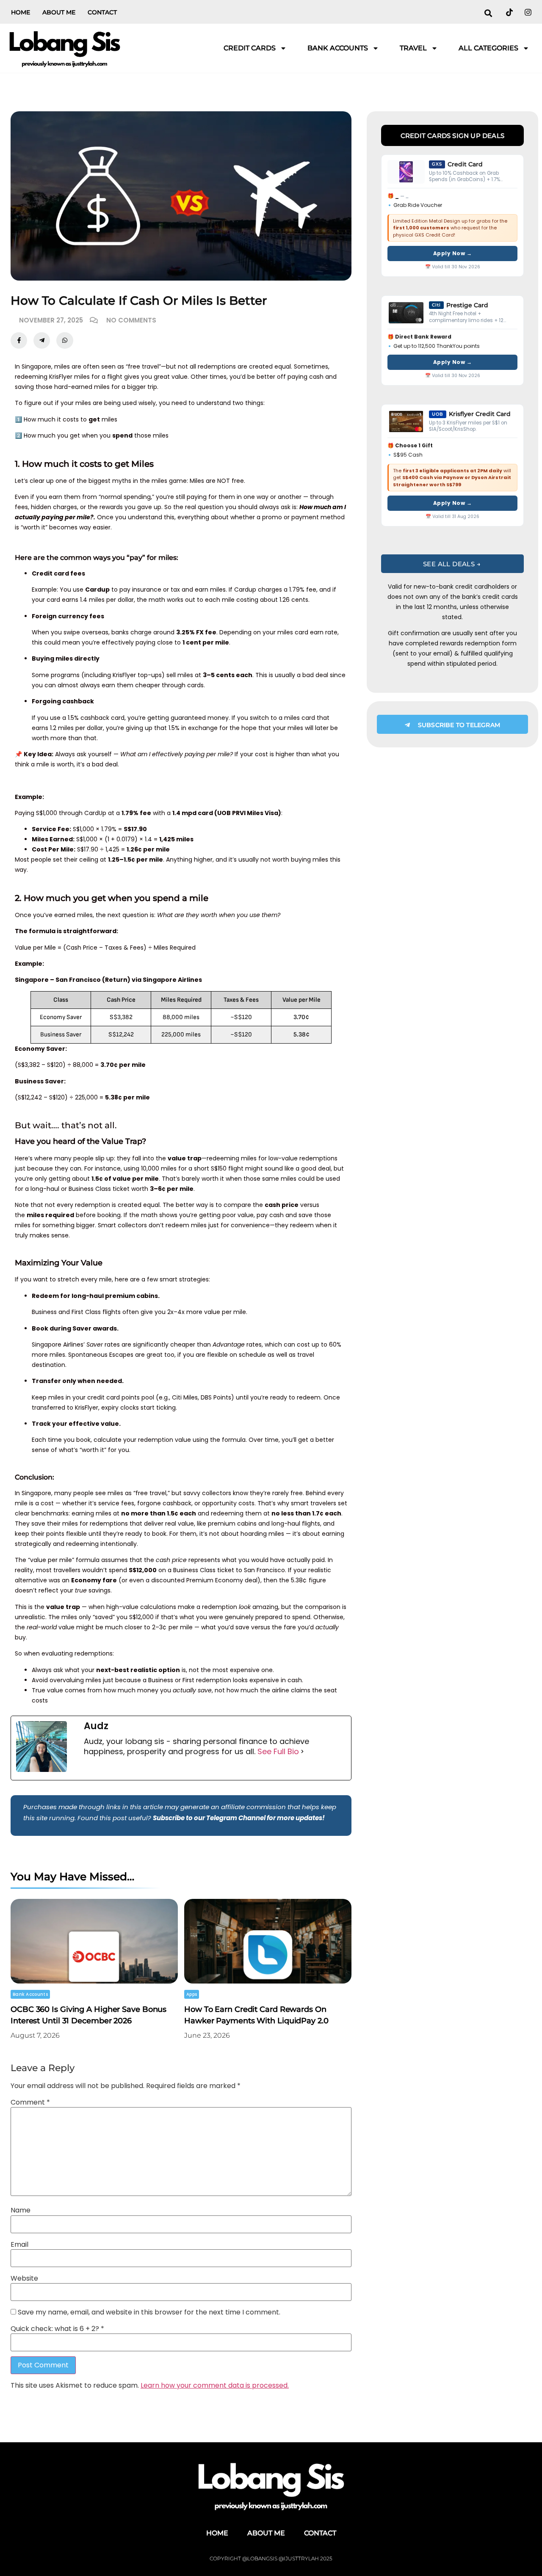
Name (21, 2210)
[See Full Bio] (302, 1752)
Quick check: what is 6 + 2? (57, 2329)
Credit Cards (250, 48)
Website (24, 2278)
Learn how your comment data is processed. (215, 2385)
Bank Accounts (338, 48)
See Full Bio (278, 1752)
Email (19, 2245)
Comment (30, 2102)
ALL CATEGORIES (488, 48)
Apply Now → (453, 253)
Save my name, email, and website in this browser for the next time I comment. (149, 2312)
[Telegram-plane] (42, 340)
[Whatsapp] (65, 340)
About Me (59, 12)
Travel (413, 48)
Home (21, 12)
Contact (102, 12)
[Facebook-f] (19, 340)
